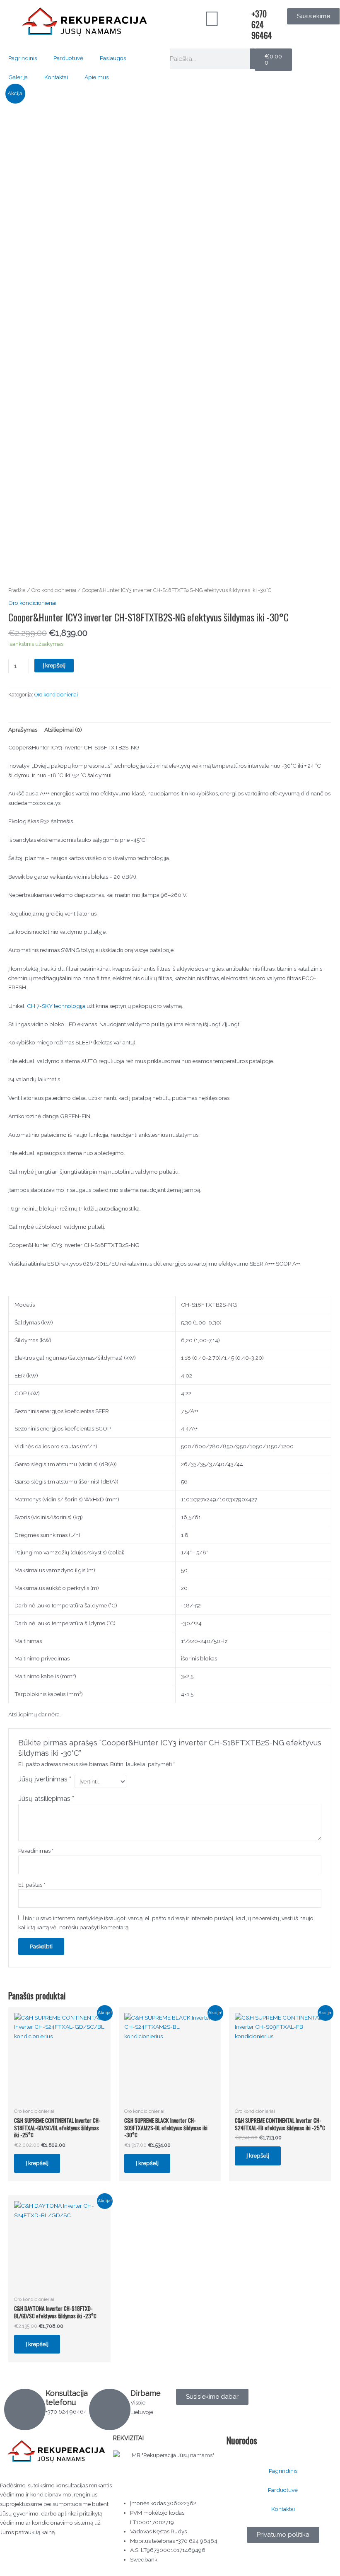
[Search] (252, 59)
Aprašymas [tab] (23, 730)
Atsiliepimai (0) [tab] (63, 730)
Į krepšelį (54, 665)
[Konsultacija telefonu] (25, 2409)
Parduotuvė (68, 58)
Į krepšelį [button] (37, 2163)
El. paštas (32, 1885)
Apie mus (96, 77)
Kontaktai (56, 77)
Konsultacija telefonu (67, 2398)
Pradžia (17, 590)
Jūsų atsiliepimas (46, 1799)
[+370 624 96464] (241, 19)
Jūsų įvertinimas (45, 1779)
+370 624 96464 (262, 24)
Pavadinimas (36, 1851)
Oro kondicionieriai (54, 590)
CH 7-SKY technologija (56, 1006)
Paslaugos (113, 58)
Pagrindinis (23, 58)
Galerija (18, 77)
